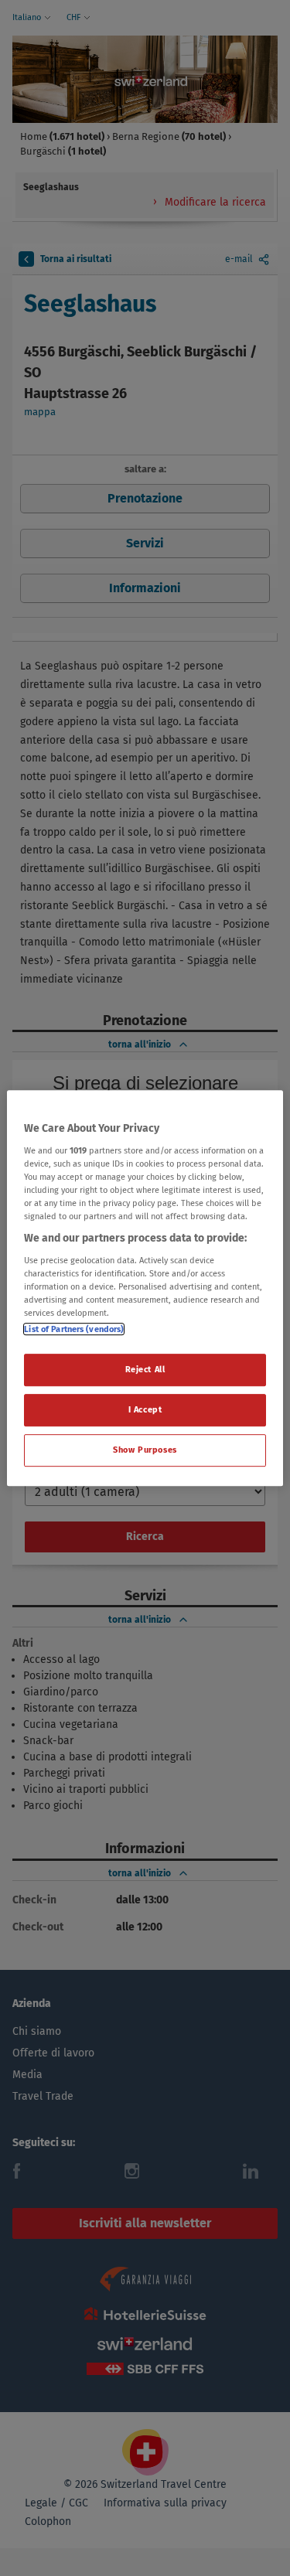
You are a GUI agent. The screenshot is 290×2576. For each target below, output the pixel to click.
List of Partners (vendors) (74, 1329)
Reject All (145, 1369)
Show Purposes (145, 1450)
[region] (145, 1288)
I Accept (145, 1409)
